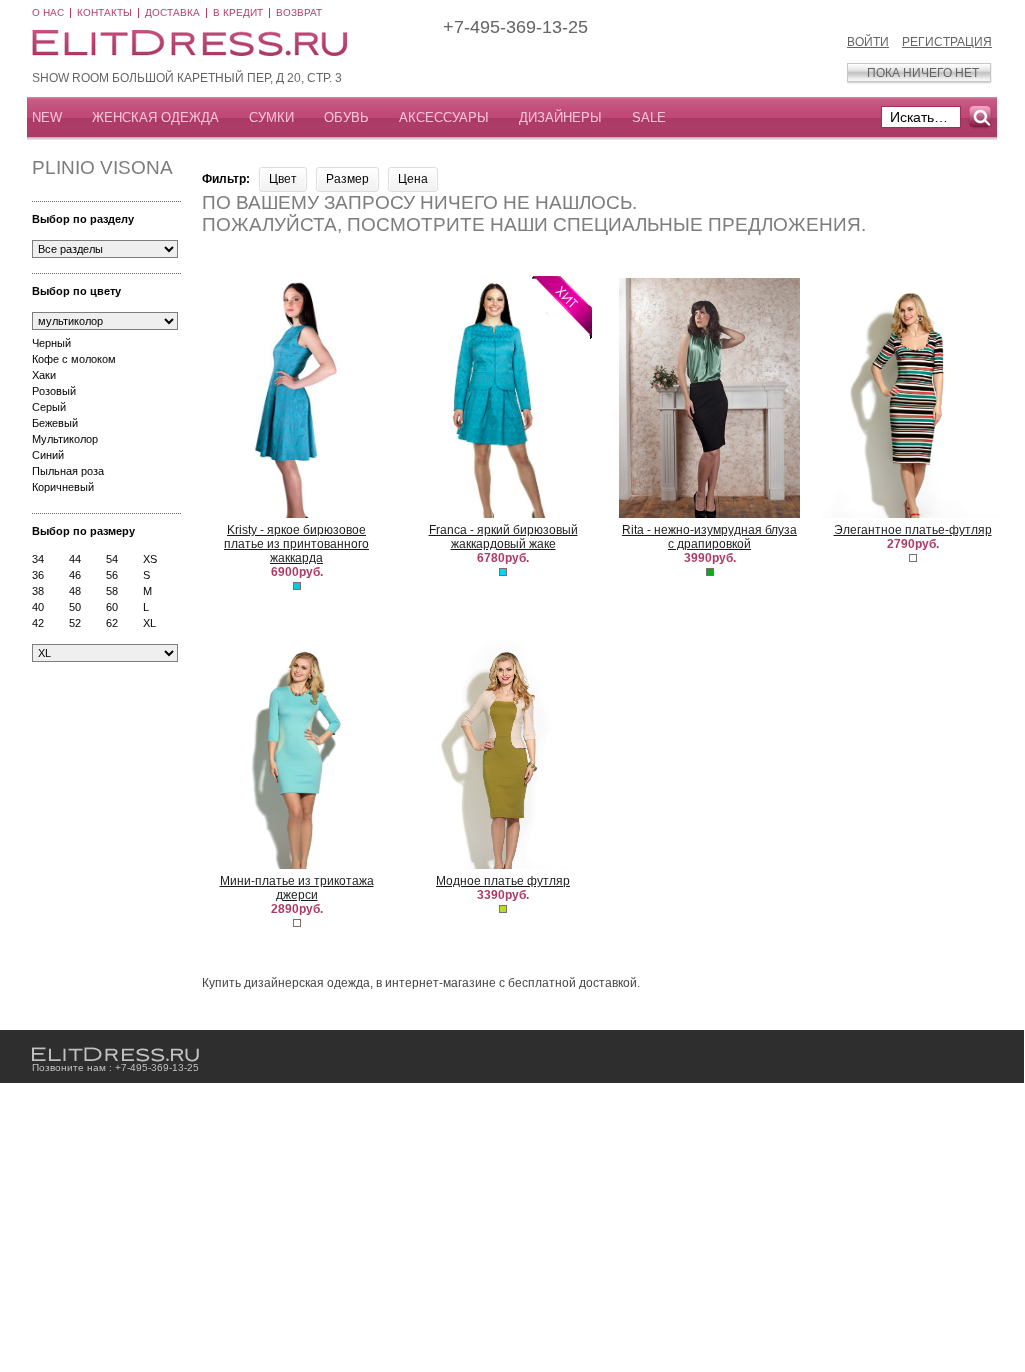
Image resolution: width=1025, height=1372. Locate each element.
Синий (48, 455)
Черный (51, 343)
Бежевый (55, 423)
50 (75, 607)
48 (75, 591)
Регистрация (947, 42)
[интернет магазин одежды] (115, 1054)
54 (112, 559)
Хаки (44, 375)
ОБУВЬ (346, 117)
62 (112, 623)
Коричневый (63, 487)
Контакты (104, 12)
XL (149, 623)
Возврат (299, 12)
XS (150, 559)
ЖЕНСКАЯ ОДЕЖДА (155, 117)
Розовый (54, 391)
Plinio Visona (102, 167)
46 (75, 575)
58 (112, 591)
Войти (868, 42)
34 (38, 559)
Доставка (172, 12)
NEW (47, 117)
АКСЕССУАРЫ (444, 117)
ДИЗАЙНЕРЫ (560, 117)
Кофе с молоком (74, 359)
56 (112, 575)
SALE (649, 117)
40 (38, 607)
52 (75, 623)
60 (112, 607)
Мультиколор (65, 439)
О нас (48, 12)
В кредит (238, 12)
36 (38, 575)
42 (38, 623)
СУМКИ (271, 117)
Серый (49, 407)
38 (38, 591)
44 (75, 559)
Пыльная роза (68, 471)
